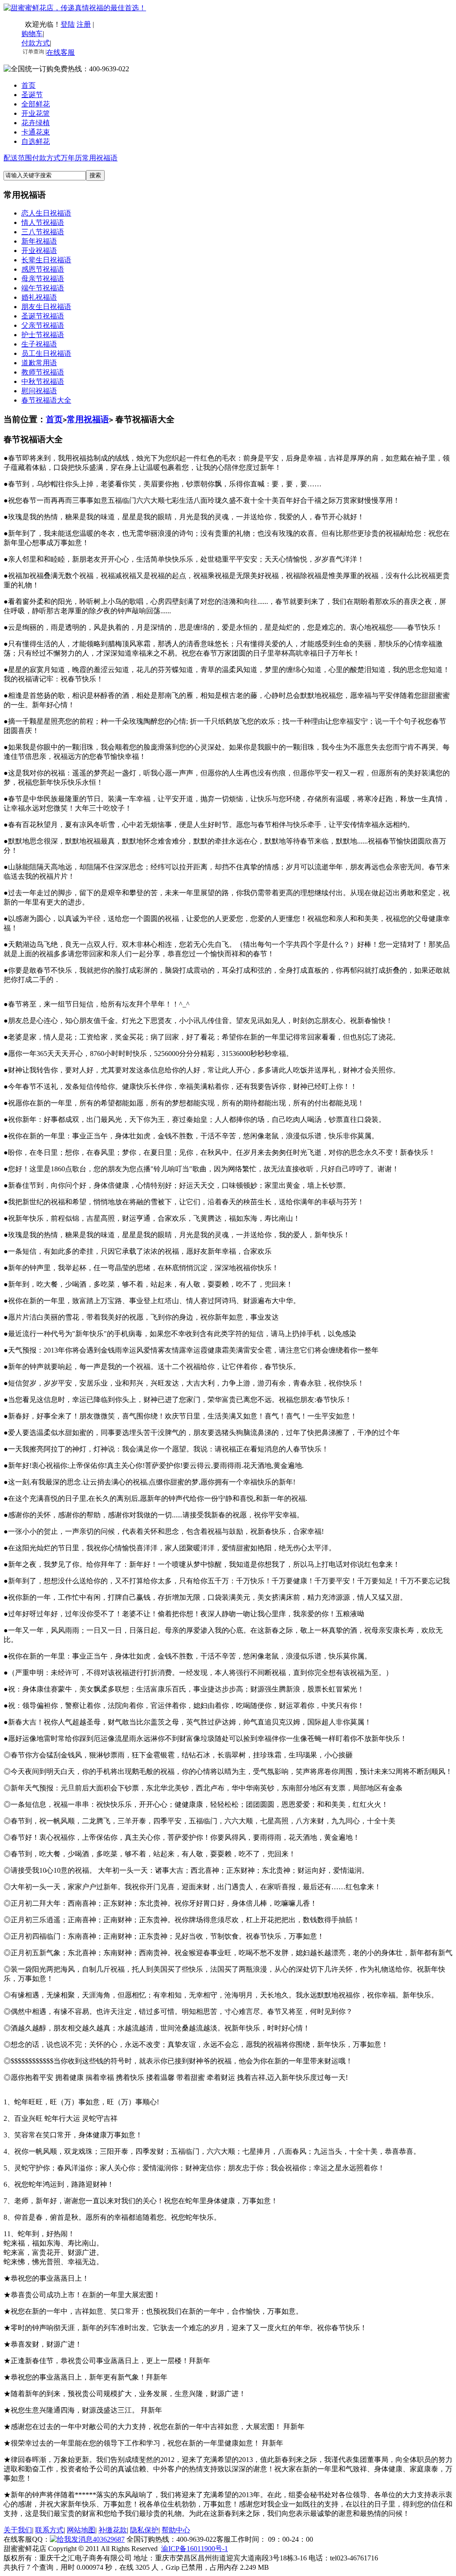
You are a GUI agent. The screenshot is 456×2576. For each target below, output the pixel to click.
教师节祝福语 (43, 372)
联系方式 (49, 2530)
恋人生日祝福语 (46, 213)
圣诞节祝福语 (43, 316)
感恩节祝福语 (43, 269)
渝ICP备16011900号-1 (195, 2549)
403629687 (109, 2539)
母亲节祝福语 (43, 279)
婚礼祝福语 (39, 297)
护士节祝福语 (43, 335)
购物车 (32, 34)
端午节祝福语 (43, 288)
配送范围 (18, 158)
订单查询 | (34, 52)
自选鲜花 (36, 141)
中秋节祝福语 (43, 381)
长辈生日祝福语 (46, 260)
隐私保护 (144, 2530)
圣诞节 (32, 95)
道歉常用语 (39, 363)
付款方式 (46, 158)
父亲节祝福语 (43, 325)
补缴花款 (113, 2530)
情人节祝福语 (43, 222)
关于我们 (18, 2530)
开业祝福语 (39, 251)
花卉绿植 (36, 123)
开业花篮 (36, 113)
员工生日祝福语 (46, 353)
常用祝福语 (100, 158)
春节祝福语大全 (46, 400)
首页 (28, 85)
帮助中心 (176, 2530)
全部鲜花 (36, 104)
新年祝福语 (39, 241)
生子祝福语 (39, 344)
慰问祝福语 (39, 391)
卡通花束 (36, 132)
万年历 (71, 158)
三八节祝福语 (43, 232)
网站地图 (81, 2530)
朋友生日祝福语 (46, 307)
